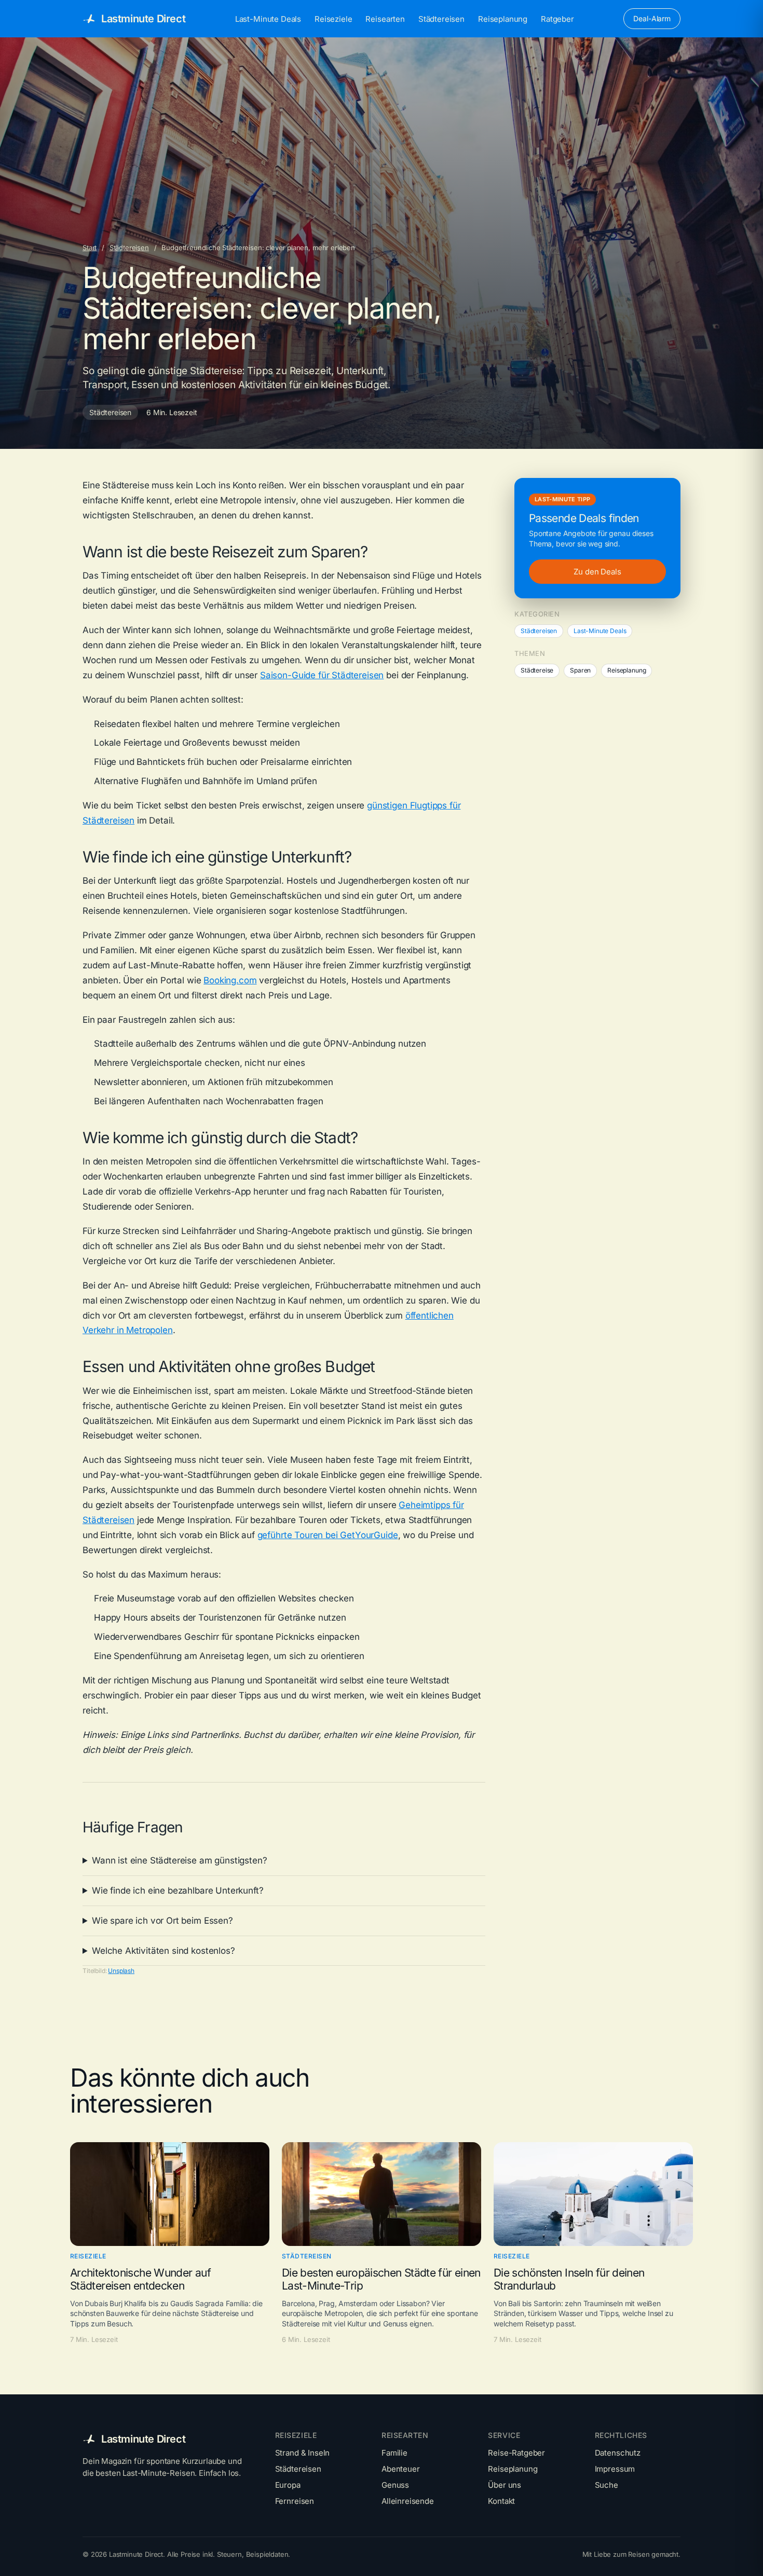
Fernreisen (295, 2501)
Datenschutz (618, 2453)
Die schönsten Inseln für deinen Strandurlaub (569, 2279)
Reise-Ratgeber (516, 2453)
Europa (288, 2485)
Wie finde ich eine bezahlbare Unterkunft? (178, 1890)
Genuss (395, 2485)
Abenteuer (401, 2469)
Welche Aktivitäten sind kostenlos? (163, 1951)
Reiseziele (333, 19)
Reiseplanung (503, 19)
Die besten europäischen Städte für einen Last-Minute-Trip (381, 2279)
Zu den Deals (597, 572)
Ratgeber (557, 19)
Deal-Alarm (652, 18)
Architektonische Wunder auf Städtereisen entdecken (140, 2279)
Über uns (505, 2485)
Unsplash (121, 1971)
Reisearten (385, 19)
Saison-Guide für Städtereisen (322, 675)
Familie (394, 2453)
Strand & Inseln (303, 2453)
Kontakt (501, 2501)
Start (90, 248)
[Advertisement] (394, 165)
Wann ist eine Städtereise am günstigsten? (179, 1860)
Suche (607, 2485)
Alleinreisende (408, 2501)
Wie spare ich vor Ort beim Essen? (162, 1921)
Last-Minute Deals (268, 19)
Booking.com (230, 980)
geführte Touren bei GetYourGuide (328, 1535)
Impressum (615, 2469)
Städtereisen (441, 19)
